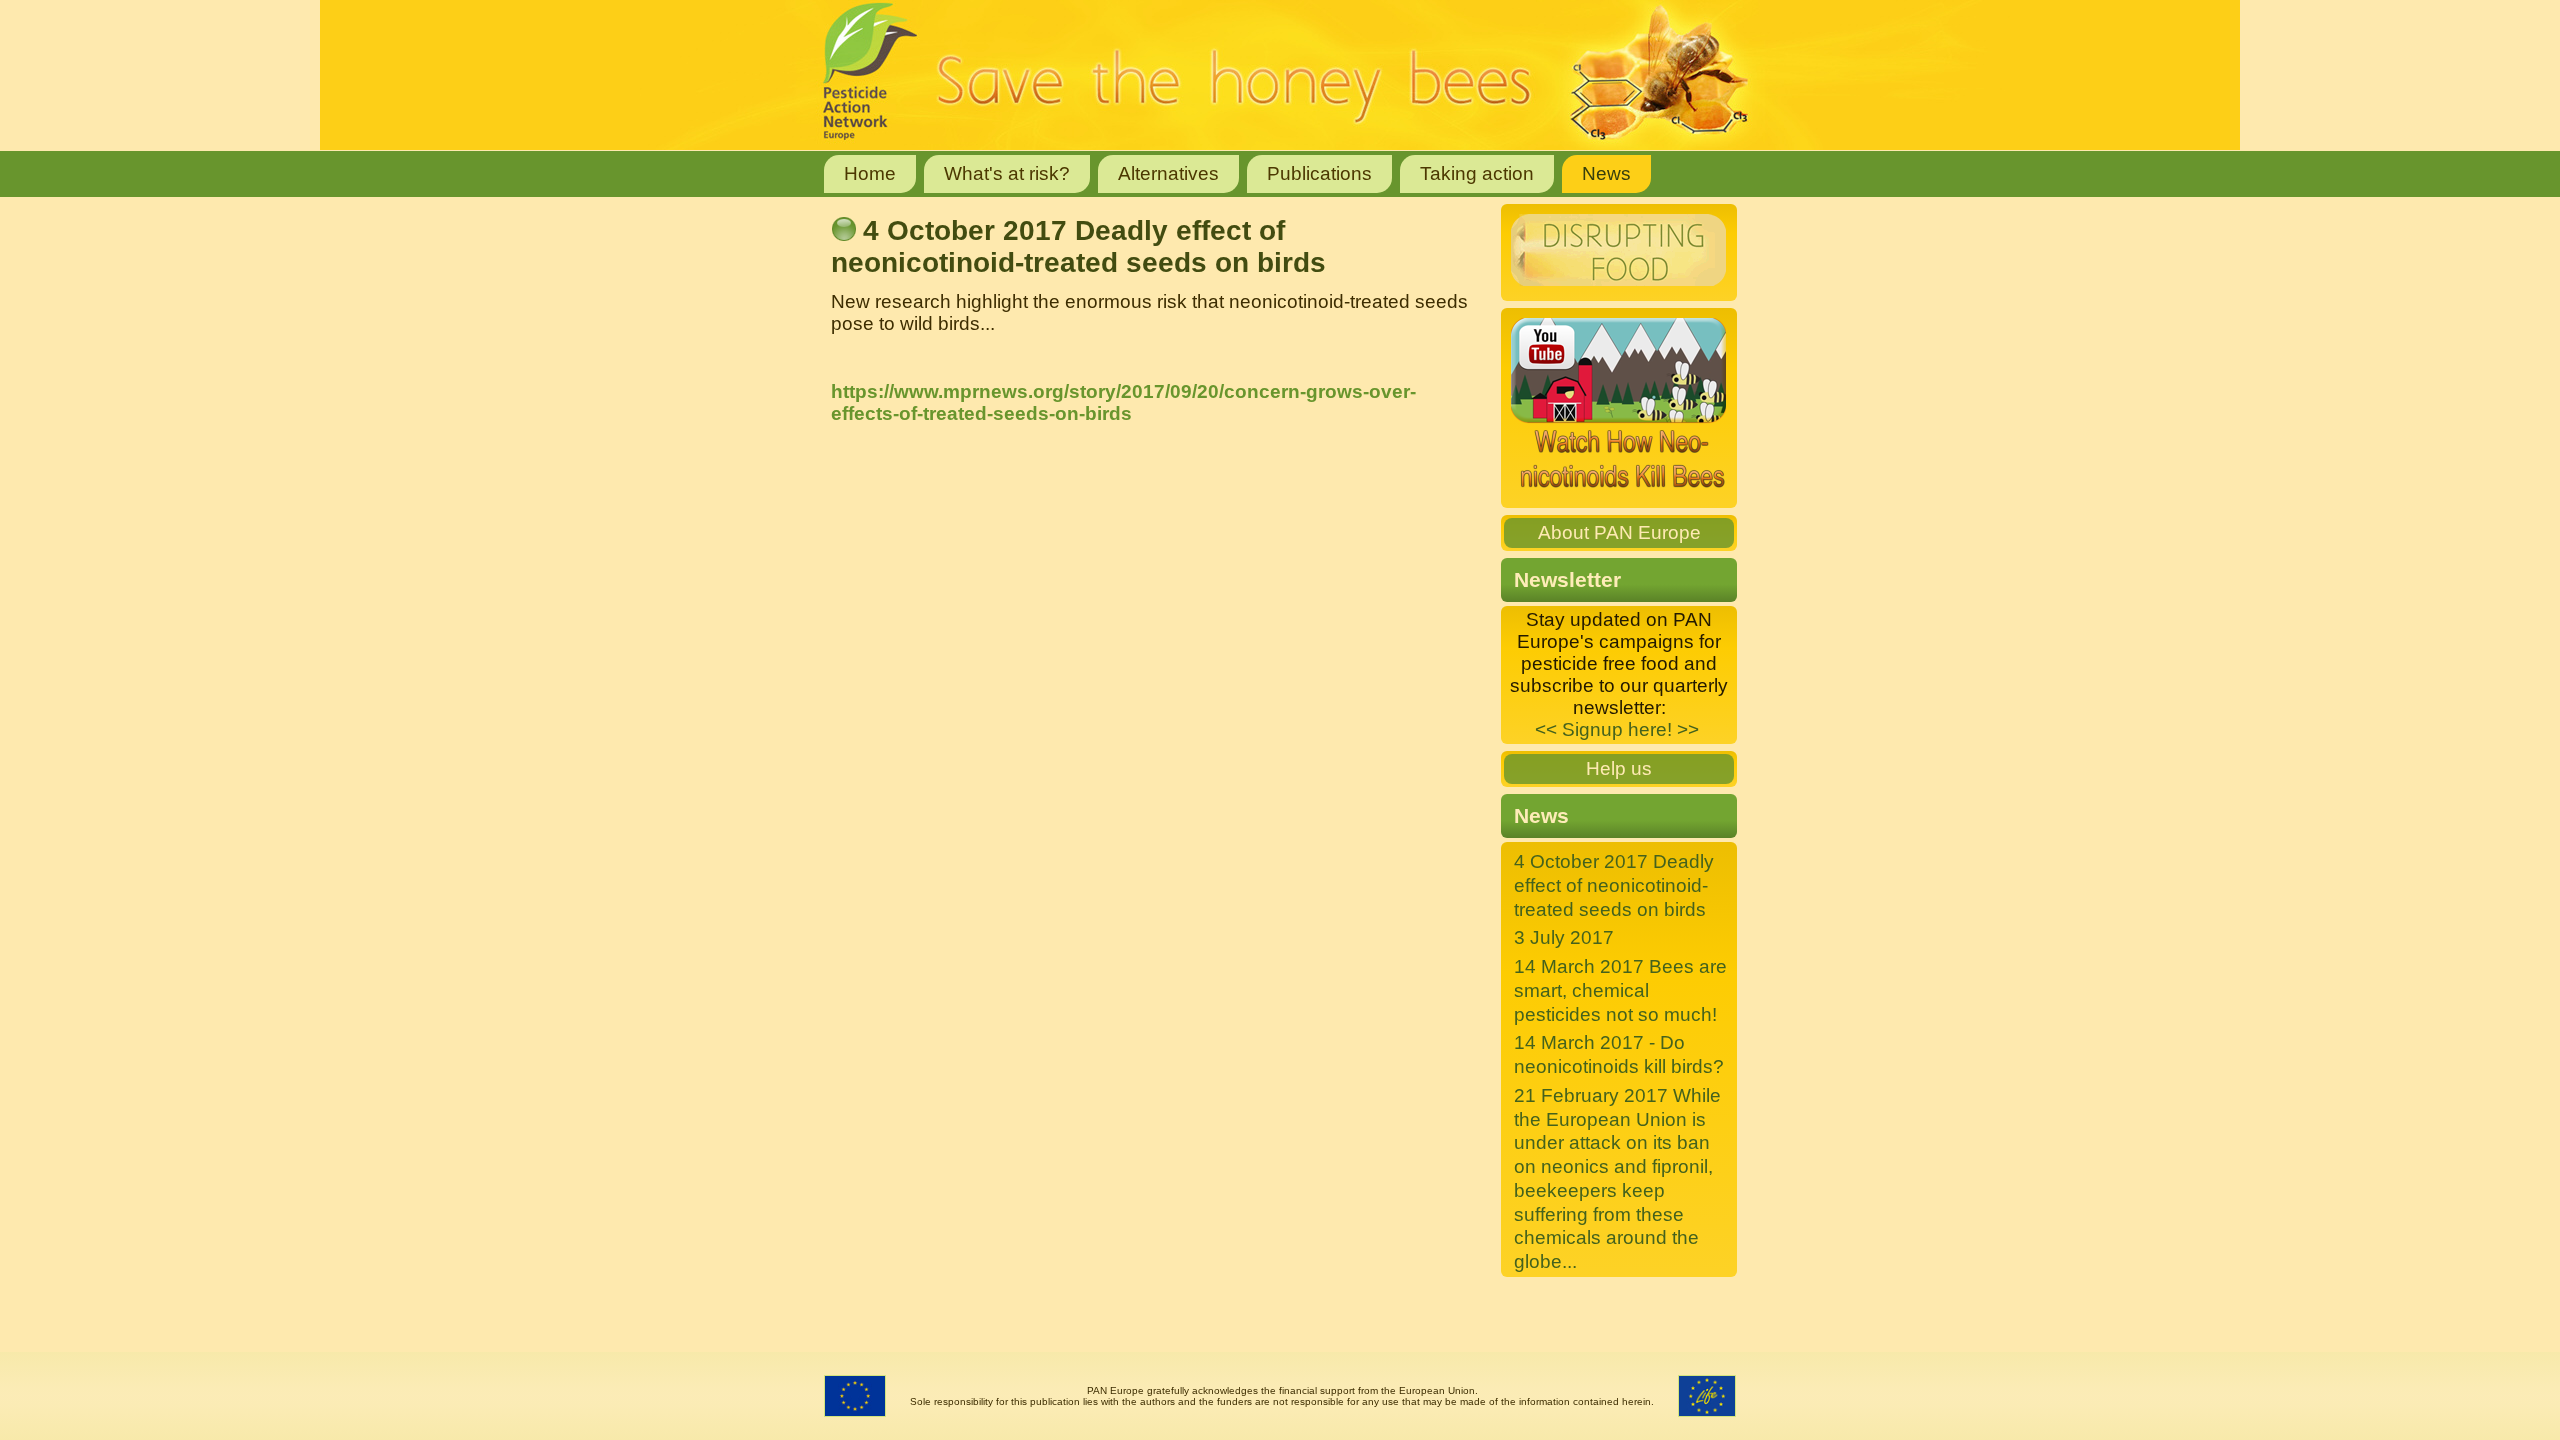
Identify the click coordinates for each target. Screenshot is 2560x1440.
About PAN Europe (1619, 532)
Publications (1319, 173)
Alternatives (1168, 173)
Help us (1619, 768)
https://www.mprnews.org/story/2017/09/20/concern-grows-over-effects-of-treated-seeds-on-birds (1123, 402)
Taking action (1477, 173)
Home (870, 173)
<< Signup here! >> (1617, 729)
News (1606, 173)
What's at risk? (1007, 173)
